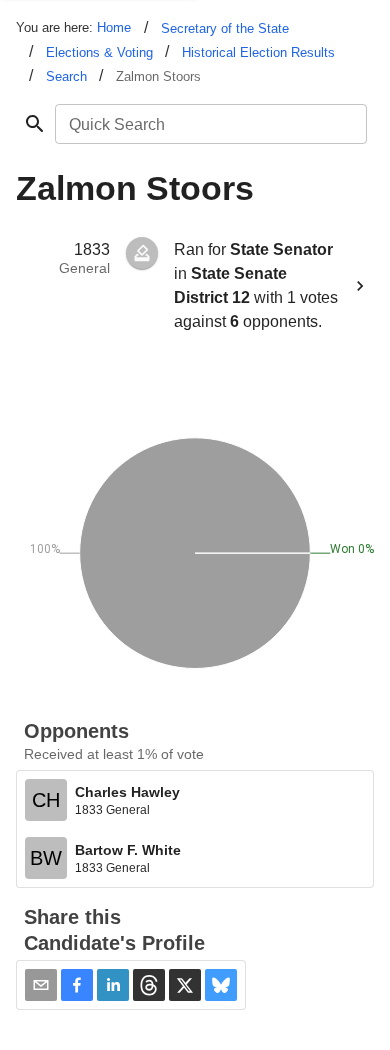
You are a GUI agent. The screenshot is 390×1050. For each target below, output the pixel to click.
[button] (77, 985)
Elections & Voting (99, 52)
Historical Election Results (258, 52)
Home (114, 27)
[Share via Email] (41, 985)
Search (66, 76)
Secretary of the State (225, 28)
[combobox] (209, 124)
